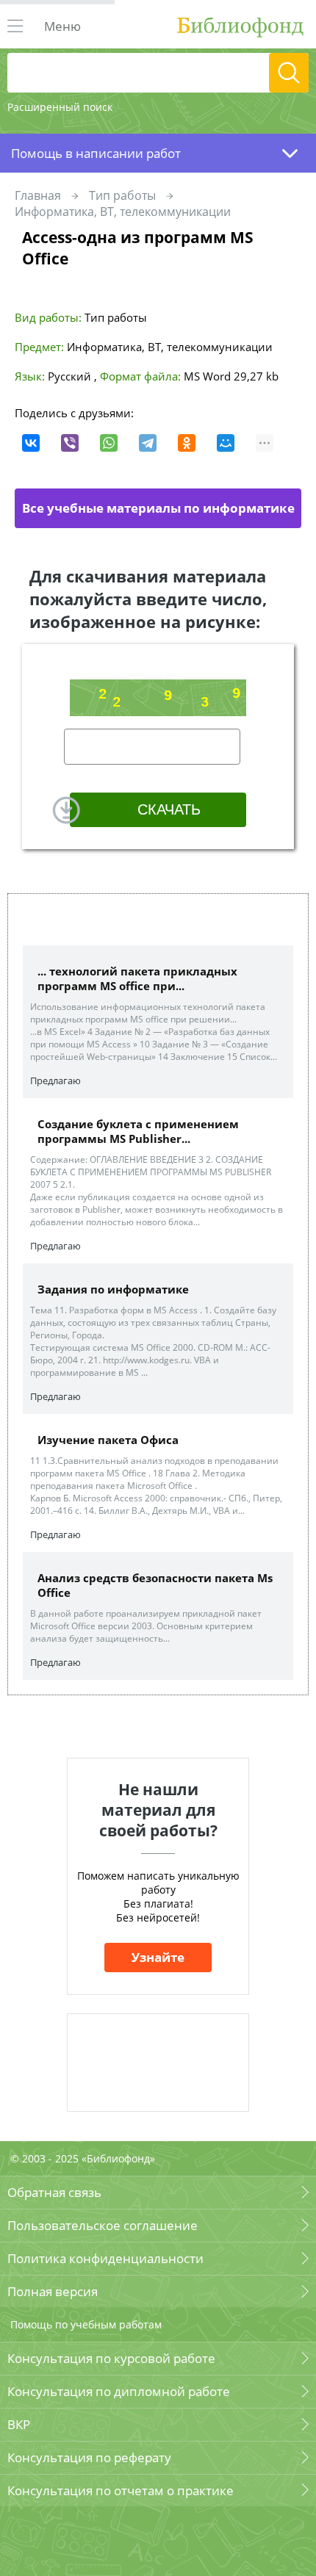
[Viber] (70, 443)
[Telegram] (148, 443)
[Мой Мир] (226, 443)
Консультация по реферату (89, 2457)
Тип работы (122, 195)
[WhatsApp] (109, 443)
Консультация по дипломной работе (119, 2391)
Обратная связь (54, 2192)
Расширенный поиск (60, 107)
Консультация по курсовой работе (111, 2358)
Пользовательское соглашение (103, 2225)
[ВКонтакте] (31, 443)
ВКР (19, 2424)
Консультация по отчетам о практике (121, 2490)
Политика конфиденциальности (105, 2258)
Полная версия (53, 2291)
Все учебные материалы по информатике (158, 508)
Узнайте (158, 1957)
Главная (38, 195)
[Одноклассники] (187, 443)
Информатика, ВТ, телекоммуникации (123, 212)
